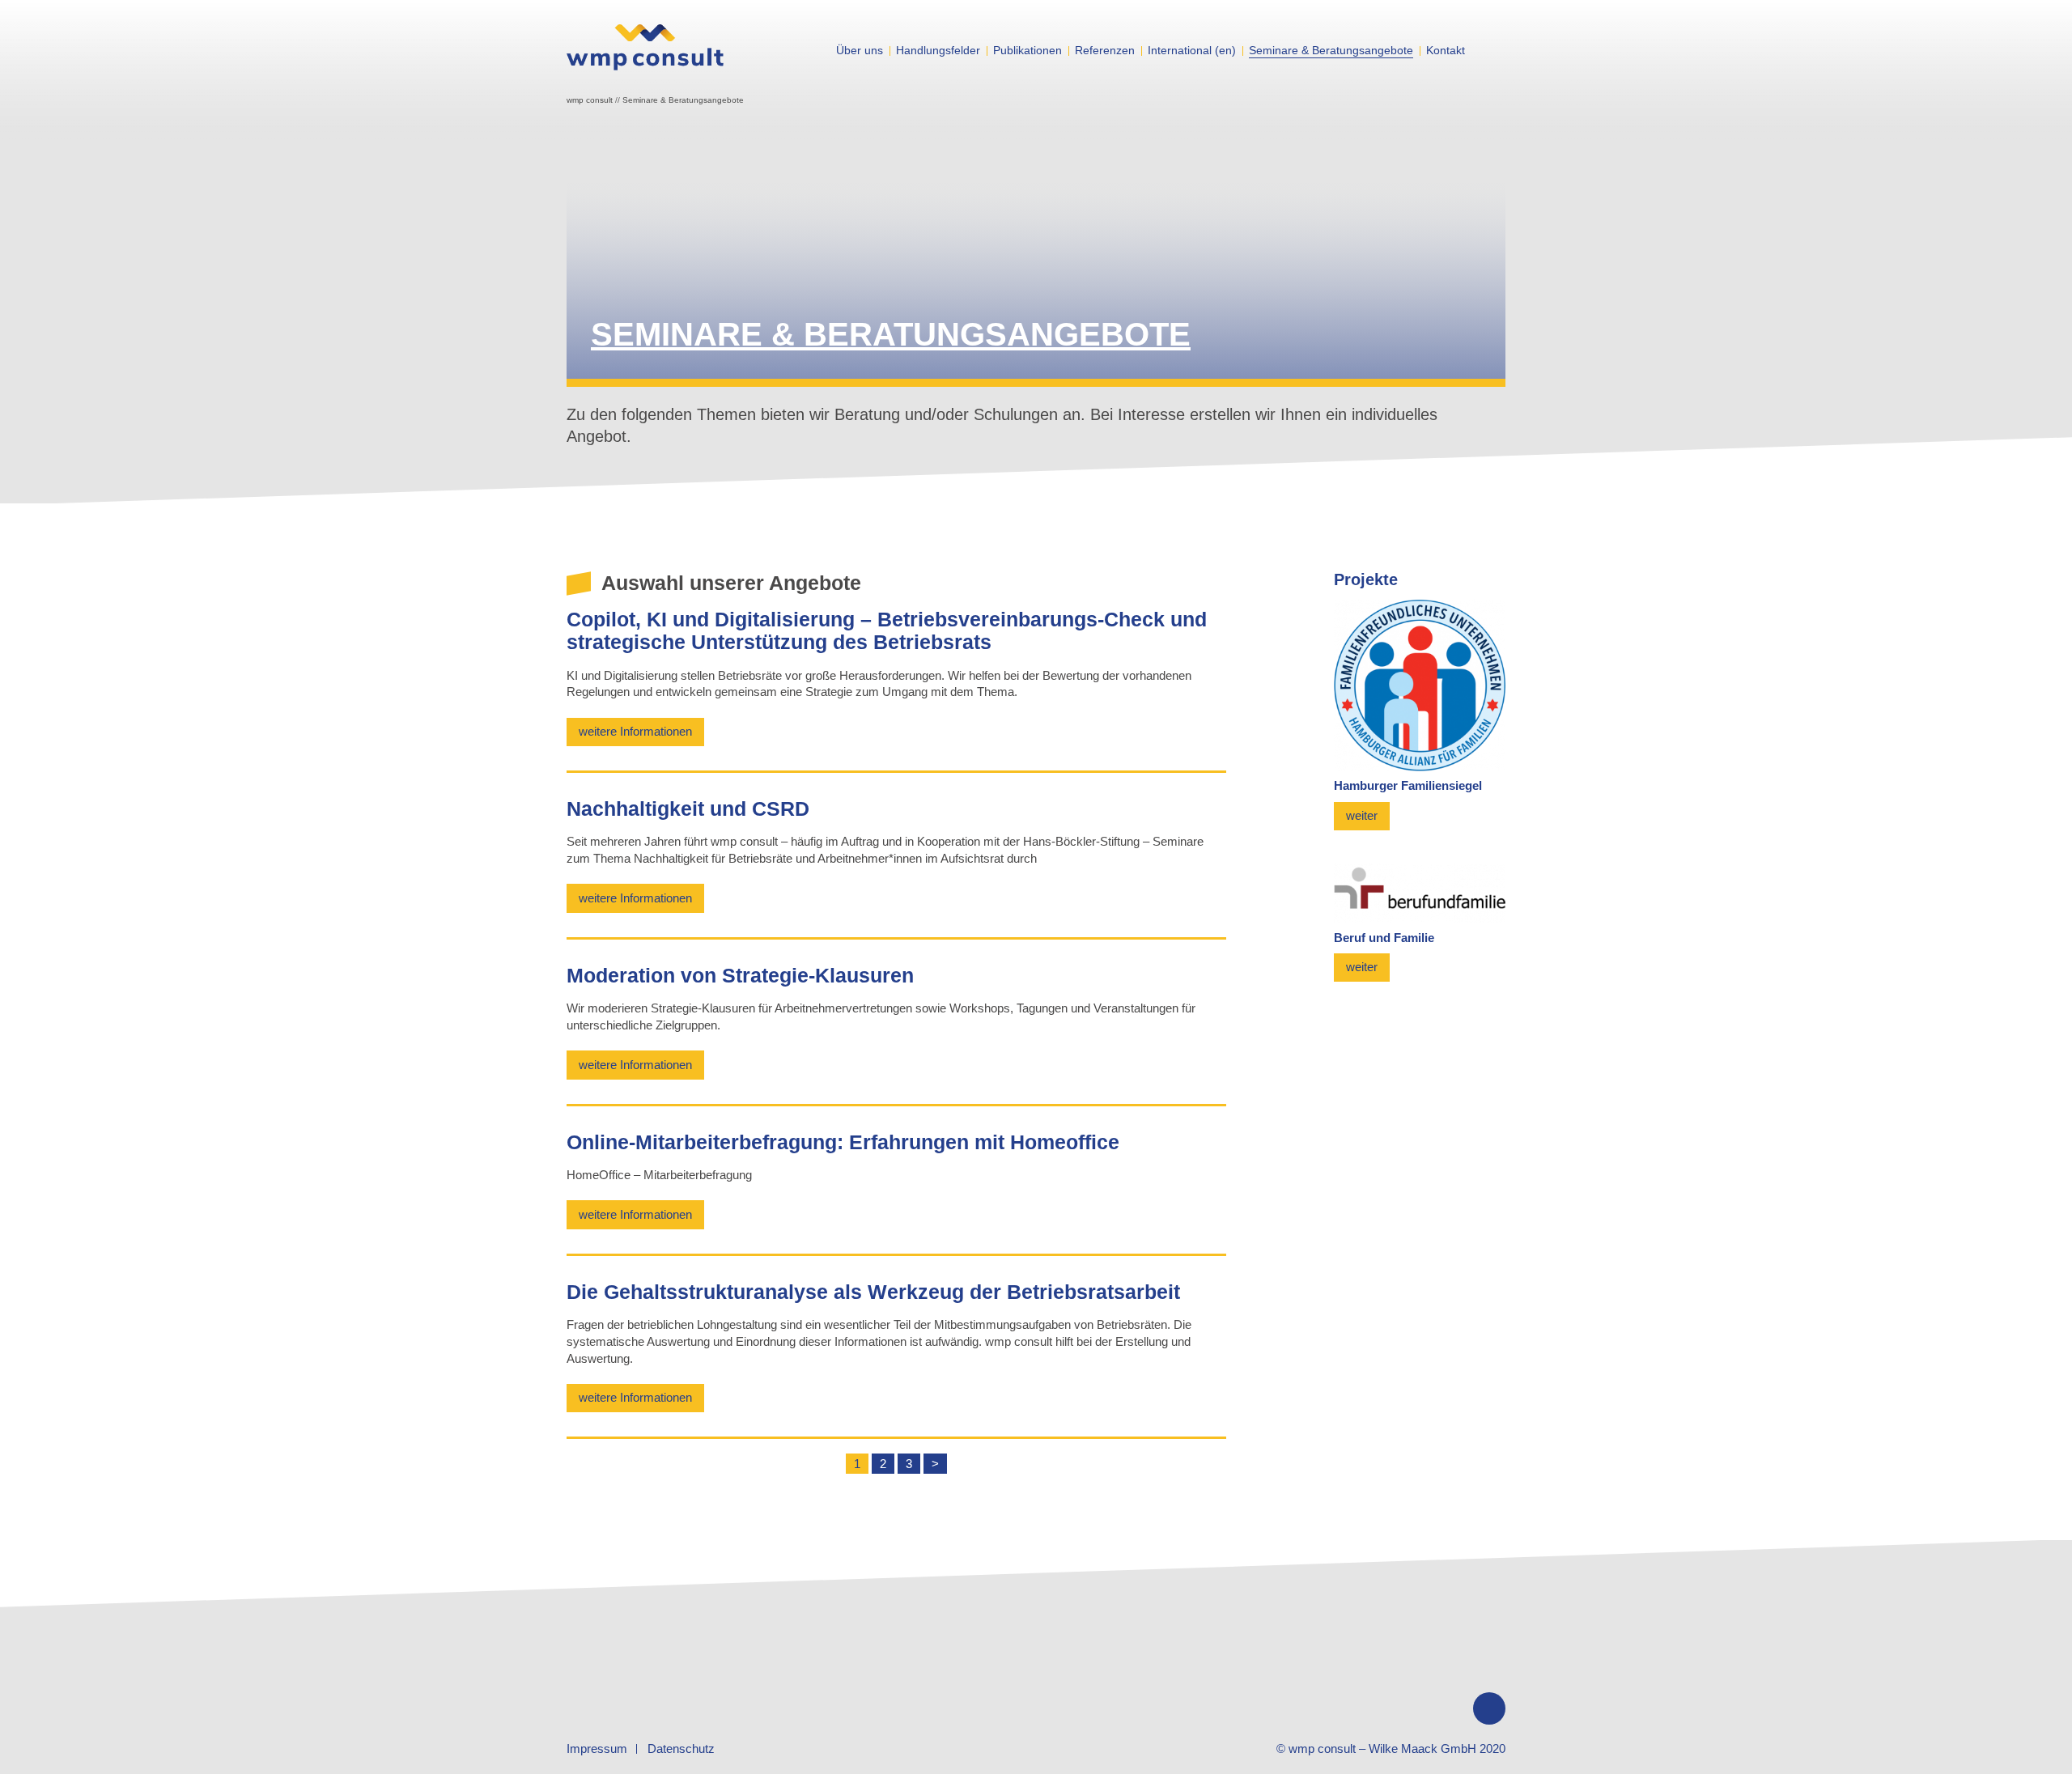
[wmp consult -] (645, 61)
